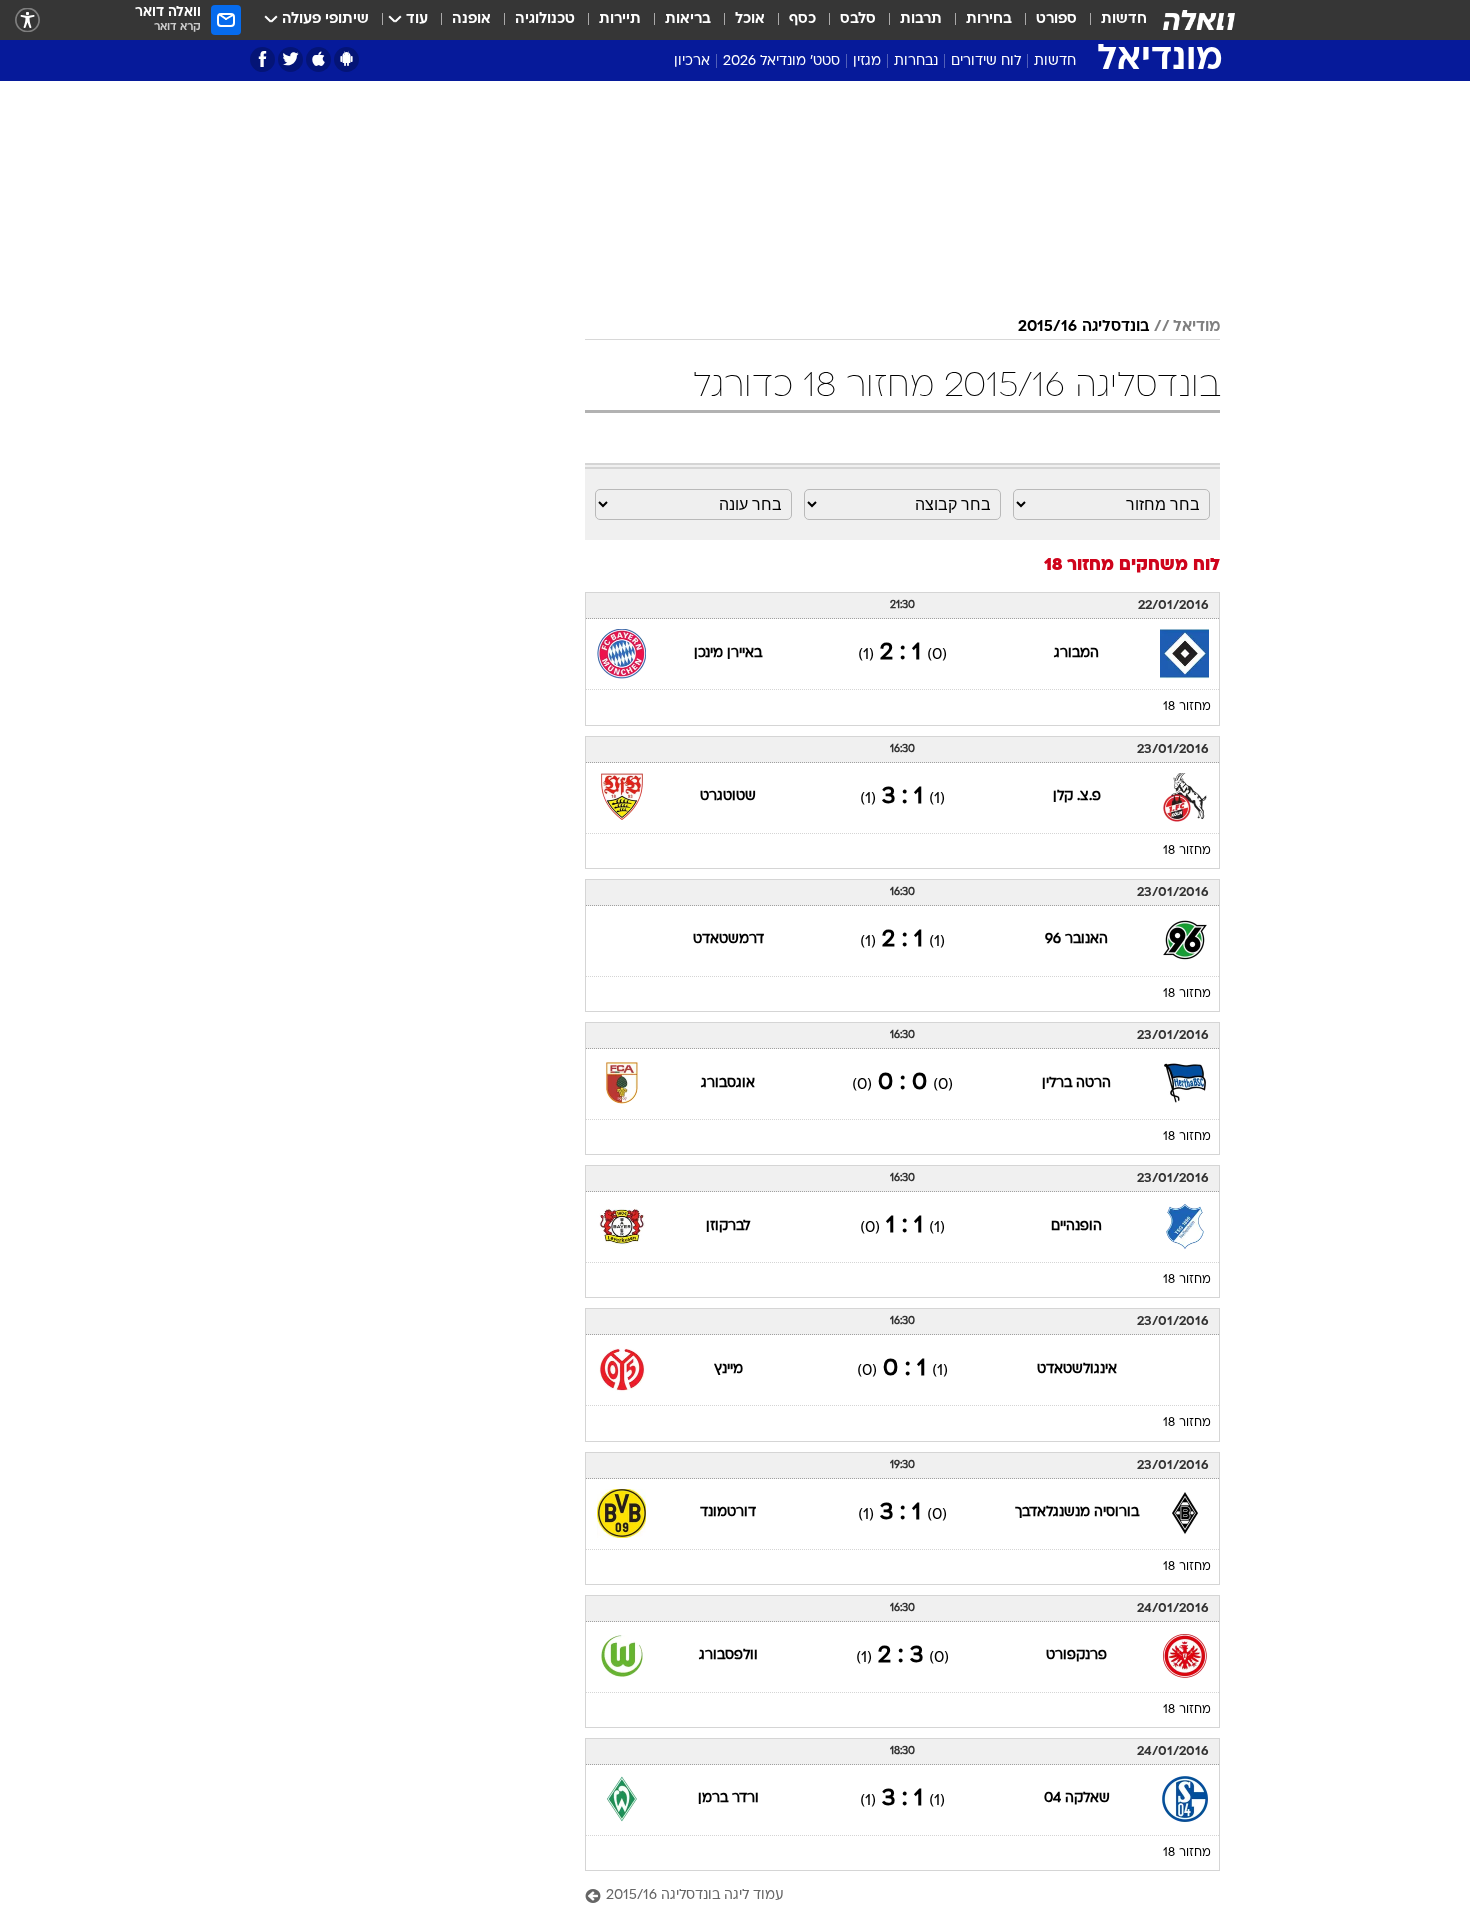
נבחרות (916, 61)
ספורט (1056, 19)
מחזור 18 (1187, 707)
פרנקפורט (1076, 1655)
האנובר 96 (1076, 939)
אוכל (750, 19)
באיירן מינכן (728, 653)
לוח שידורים (986, 61)
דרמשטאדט (728, 939)
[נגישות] (27, 20)
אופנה (471, 19)
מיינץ (728, 1369)
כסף (802, 19)
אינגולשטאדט (1077, 1369)
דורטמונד (728, 1512)
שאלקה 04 (1077, 1798)
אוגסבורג (728, 1083)
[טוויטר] (290, 59)
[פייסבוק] (262, 59)
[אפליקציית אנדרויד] (346, 59)
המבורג (1076, 653)
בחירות (989, 19)
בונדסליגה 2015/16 (1083, 327)
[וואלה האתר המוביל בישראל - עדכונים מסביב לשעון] (1199, 20)
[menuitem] (1112, 20)
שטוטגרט (728, 796)
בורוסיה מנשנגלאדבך (1077, 1512)
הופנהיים (1076, 1226)
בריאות (688, 19)
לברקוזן (728, 1226)
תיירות (620, 19)
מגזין (867, 61)
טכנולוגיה (545, 19)
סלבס (858, 19)
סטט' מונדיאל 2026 (781, 61)
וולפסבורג (728, 1655)
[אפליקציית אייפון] (318, 59)
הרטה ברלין (1076, 1083)
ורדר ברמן (728, 1798)
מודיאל (1196, 327)
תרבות (921, 19)
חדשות (1124, 19)
